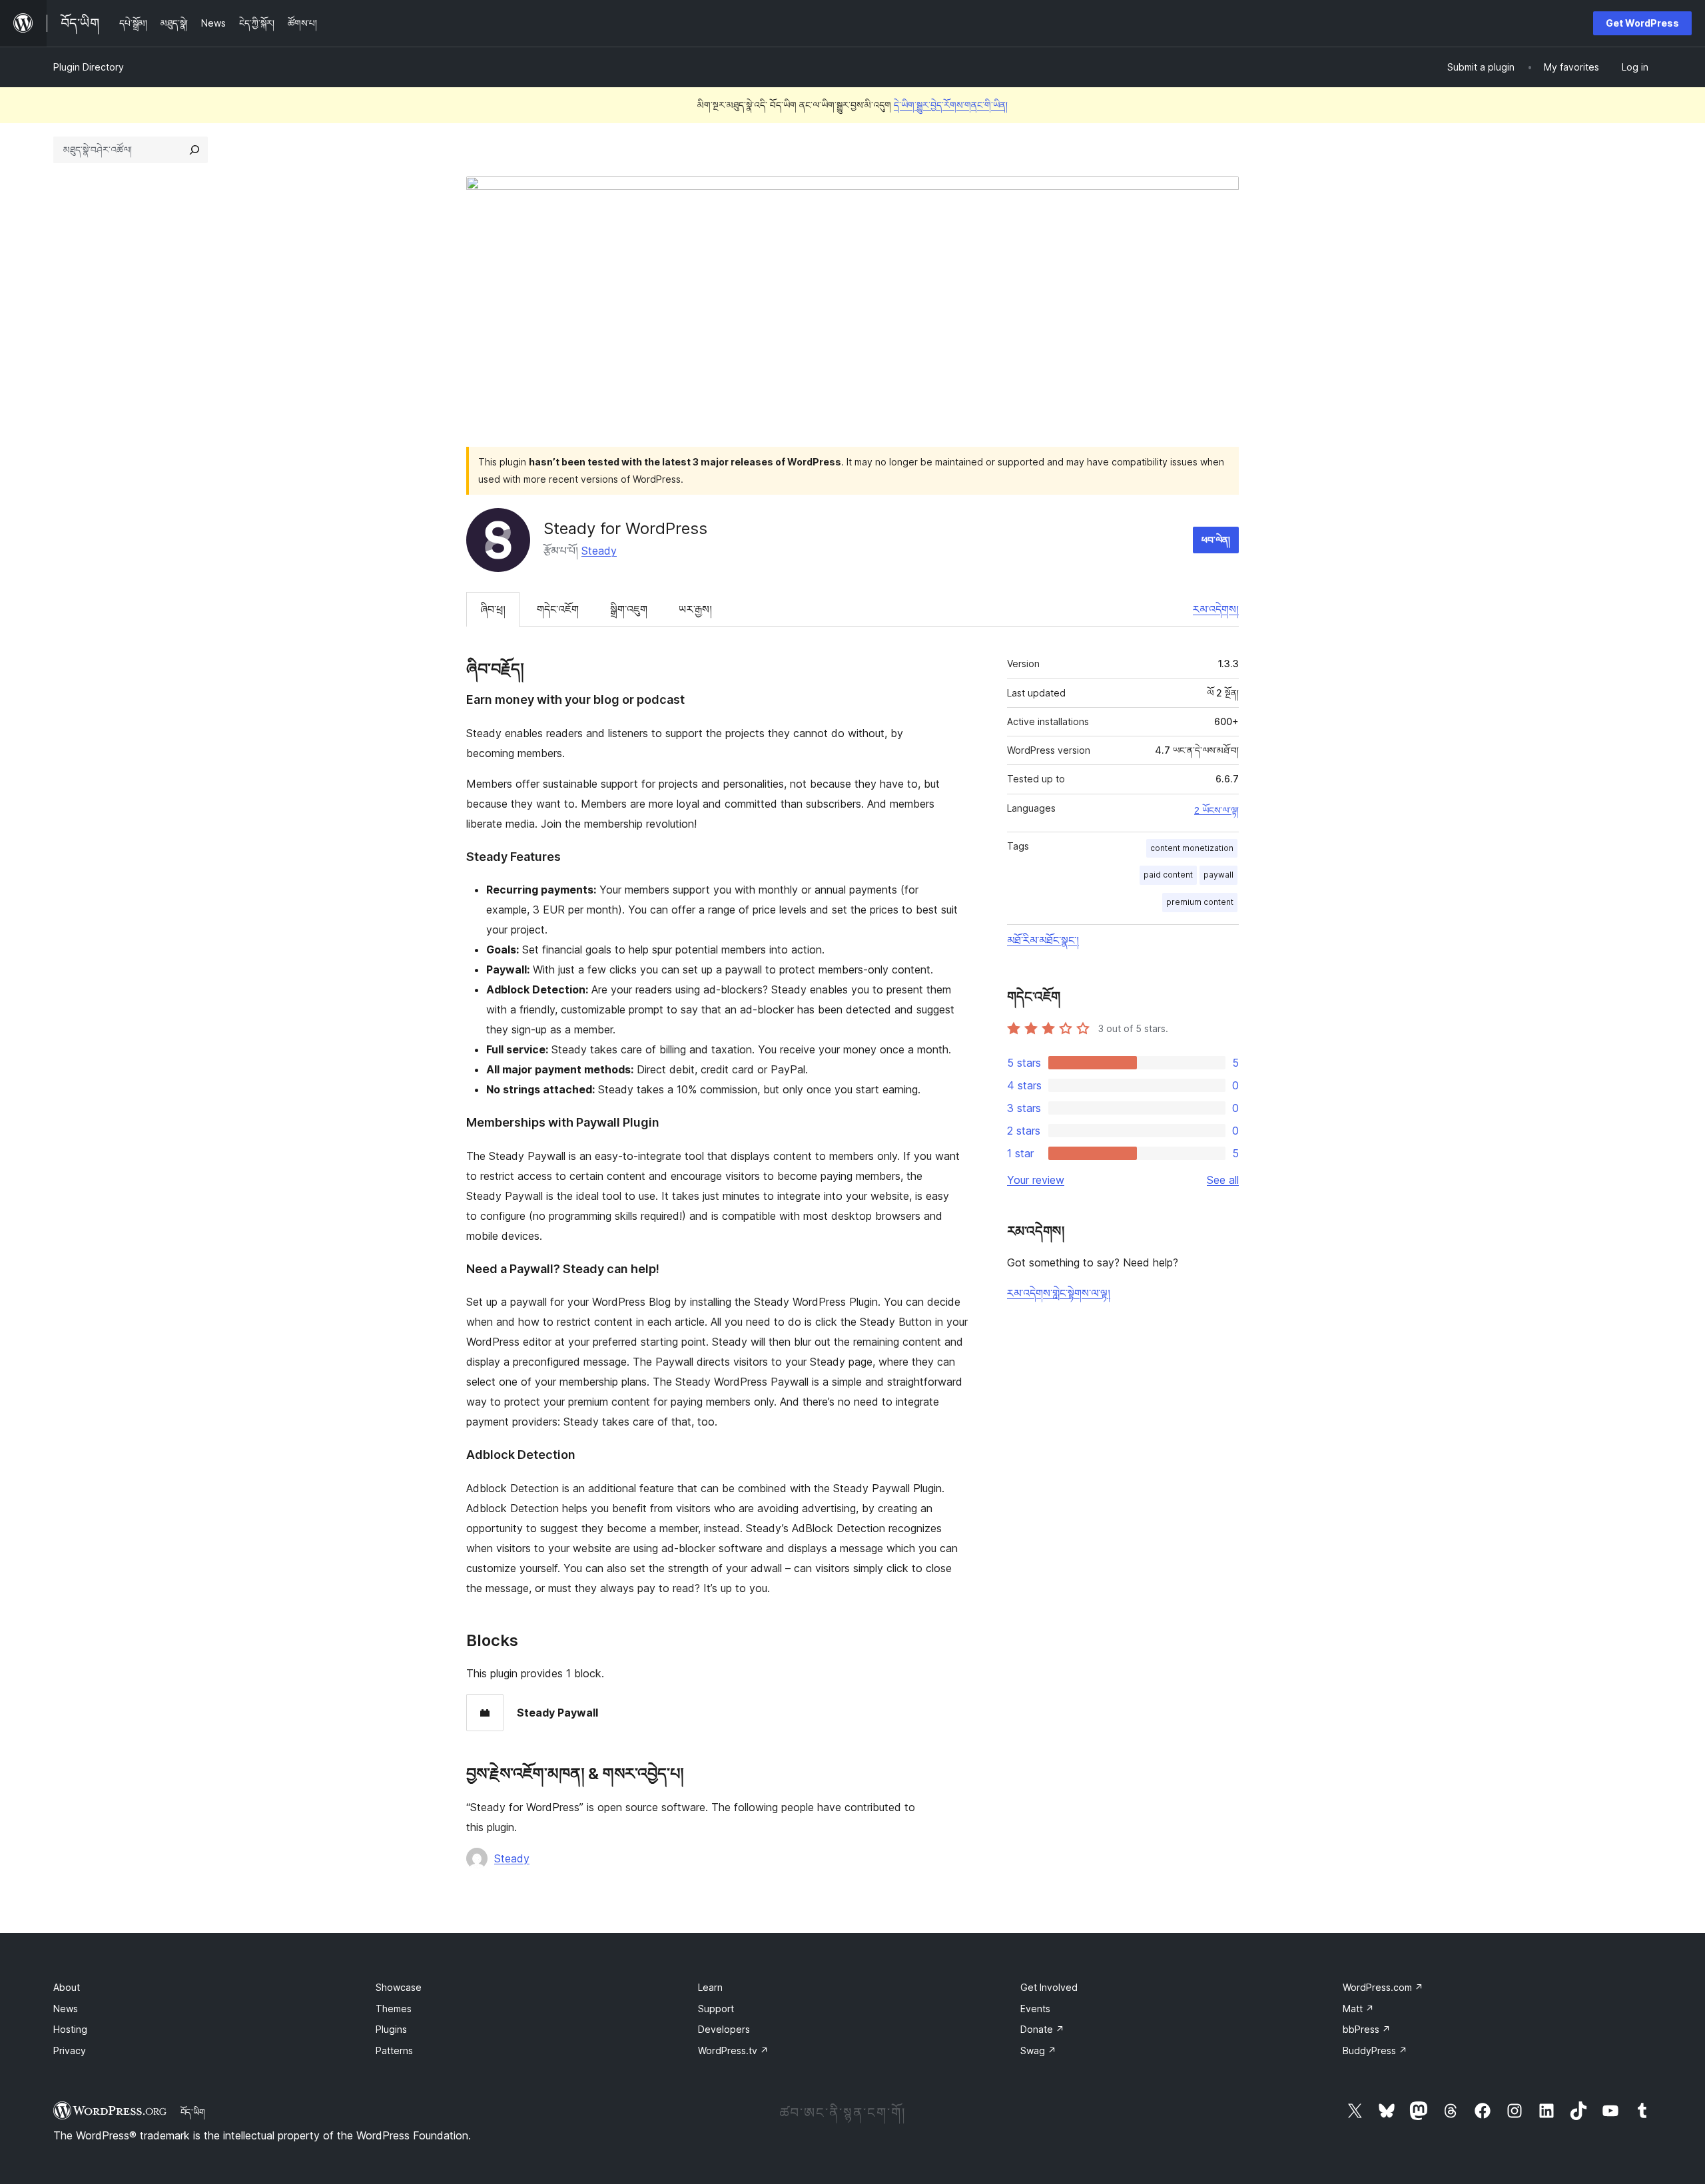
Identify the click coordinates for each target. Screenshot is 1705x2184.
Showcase (399, 1987)
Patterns (394, 2050)
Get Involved (1049, 1987)
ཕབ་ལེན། (1216, 540)
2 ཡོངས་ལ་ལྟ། (1216, 810)
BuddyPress (1375, 2050)
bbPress (1367, 2029)
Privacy (70, 2050)
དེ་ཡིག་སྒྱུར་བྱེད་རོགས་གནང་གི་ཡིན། (951, 105)
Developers (724, 2029)
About (67, 1987)
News (66, 2009)
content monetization (1192, 848)
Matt (1358, 2009)
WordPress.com (1383, 1987)
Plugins (391, 2029)
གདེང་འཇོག (558, 609)
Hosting (70, 2029)
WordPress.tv (733, 2050)
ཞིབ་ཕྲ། (493, 609)
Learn (710, 1987)
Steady (599, 551)
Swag (1038, 2050)
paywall (1218, 875)
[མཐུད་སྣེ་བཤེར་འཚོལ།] (194, 150)
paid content (1168, 875)
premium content (1200, 902)
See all (1223, 1180)
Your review (1036, 1180)
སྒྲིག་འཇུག (629, 609)
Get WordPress (1642, 23)
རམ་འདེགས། (1216, 609)
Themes (394, 2009)
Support (716, 2009)
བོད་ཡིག (193, 2112)
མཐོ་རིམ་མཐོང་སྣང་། (1043, 940)
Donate (1042, 2029)
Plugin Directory (89, 67)
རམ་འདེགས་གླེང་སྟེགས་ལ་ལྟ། (1059, 1293)
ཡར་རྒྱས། (695, 609)
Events (1035, 2009)
